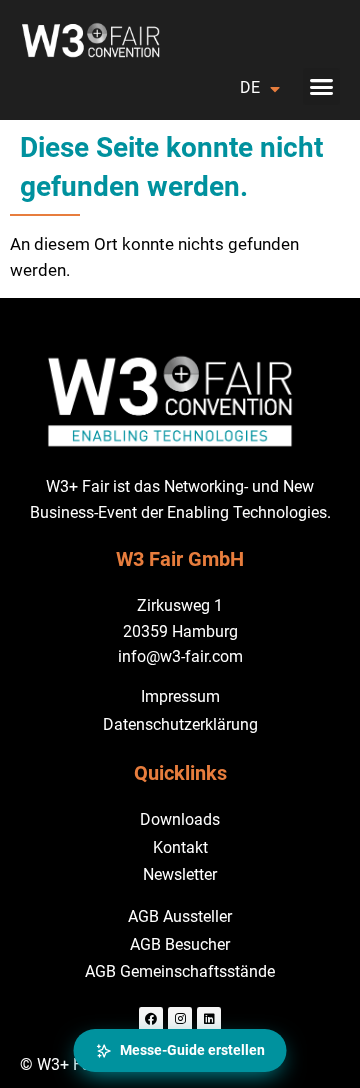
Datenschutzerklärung (180, 724)
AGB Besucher (180, 944)
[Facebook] (151, 1019)
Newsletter (180, 874)
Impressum (180, 696)
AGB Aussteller (180, 916)
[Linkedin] (209, 1019)
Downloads (180, 819)
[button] (322, 87)
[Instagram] (180, 1019)
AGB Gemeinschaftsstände (180, 971)
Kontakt (180, 847)
